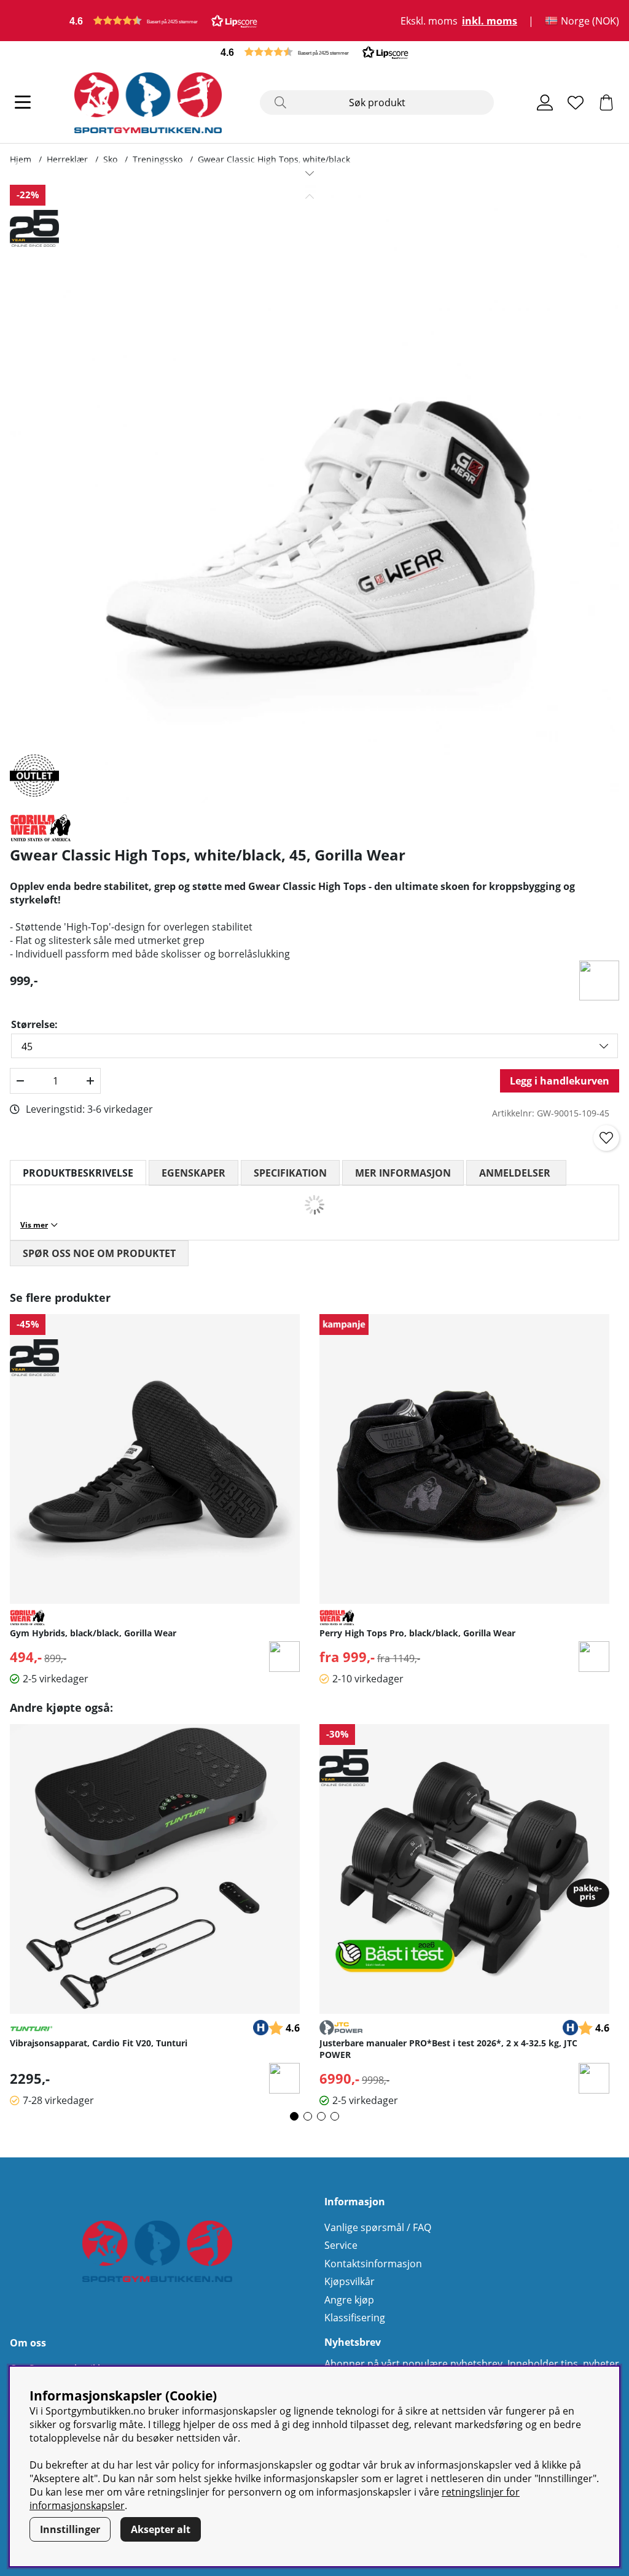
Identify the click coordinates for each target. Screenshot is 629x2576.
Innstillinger (70, 2529)
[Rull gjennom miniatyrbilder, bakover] (310, 196)
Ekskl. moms (429, 21)
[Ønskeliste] (576, 102)
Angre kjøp (349, 2300)
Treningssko (158, 159)
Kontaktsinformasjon (373, 2264)
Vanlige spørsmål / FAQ (378, 2227)
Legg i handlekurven (560, 1081)
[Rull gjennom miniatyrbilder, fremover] (310, 173)
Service (341, 2245)
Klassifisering (355, 2318)
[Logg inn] (545, 102)
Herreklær (67, 159)
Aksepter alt (161, 2529)
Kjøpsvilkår (350, 2281)
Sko (110, 159)
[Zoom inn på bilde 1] (310, 494)
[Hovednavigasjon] (23, 102)
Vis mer (34, 1225)
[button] (163, 21)
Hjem (21, 159)
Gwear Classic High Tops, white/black (274, 159)
